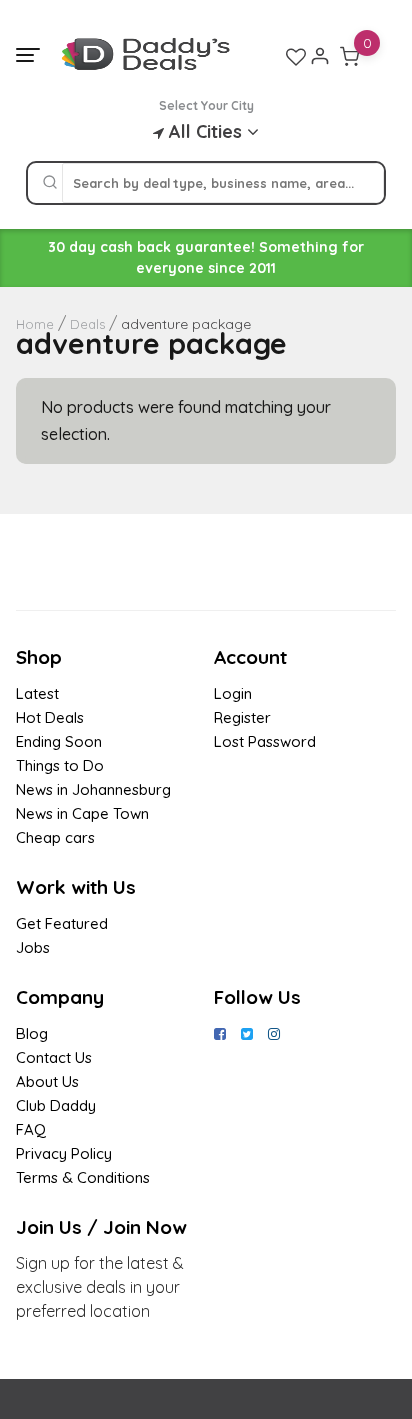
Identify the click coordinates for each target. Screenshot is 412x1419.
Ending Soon (59, 741)
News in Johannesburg (93, 789)
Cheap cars (55, 837)
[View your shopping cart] (350, 56)
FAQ (31, 1129)
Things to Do (60, 765)
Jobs (33, 947)
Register (242, 717)
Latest (37, 693)
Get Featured (62, 923)
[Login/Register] (320, 56)
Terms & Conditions (83, 1177)
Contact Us (54, 1057)
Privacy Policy (64, 1153)
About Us (47, 1081)
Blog (32, 1033)
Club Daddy (56, 1105)
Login (233, 693)
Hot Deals (50, 717)
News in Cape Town (82, 813)
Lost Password (265, 741)
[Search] (50, 183)
